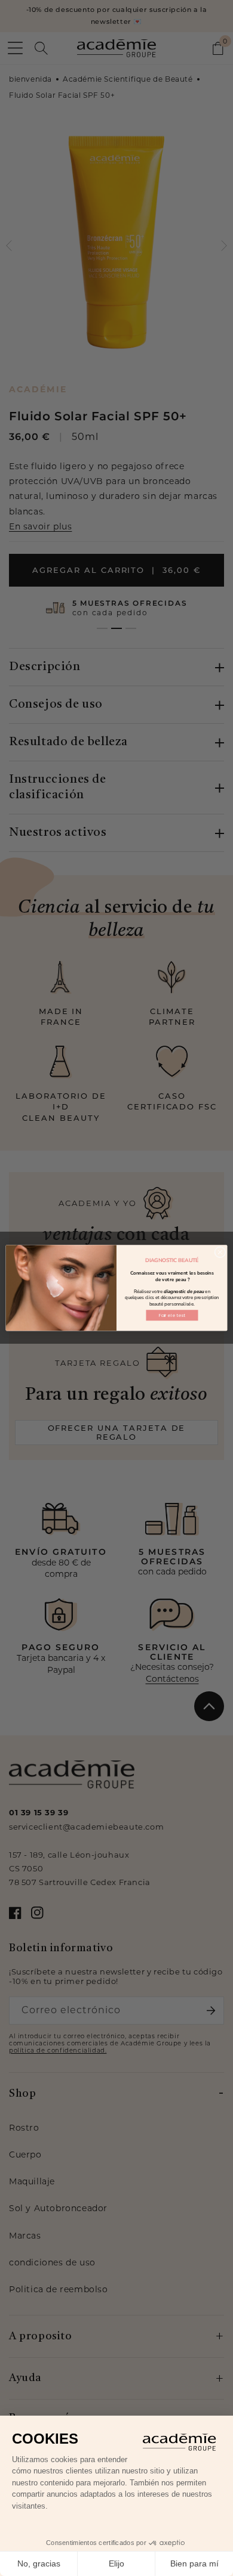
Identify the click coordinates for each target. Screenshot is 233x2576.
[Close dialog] (220, 1252)
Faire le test (172, 1315)
